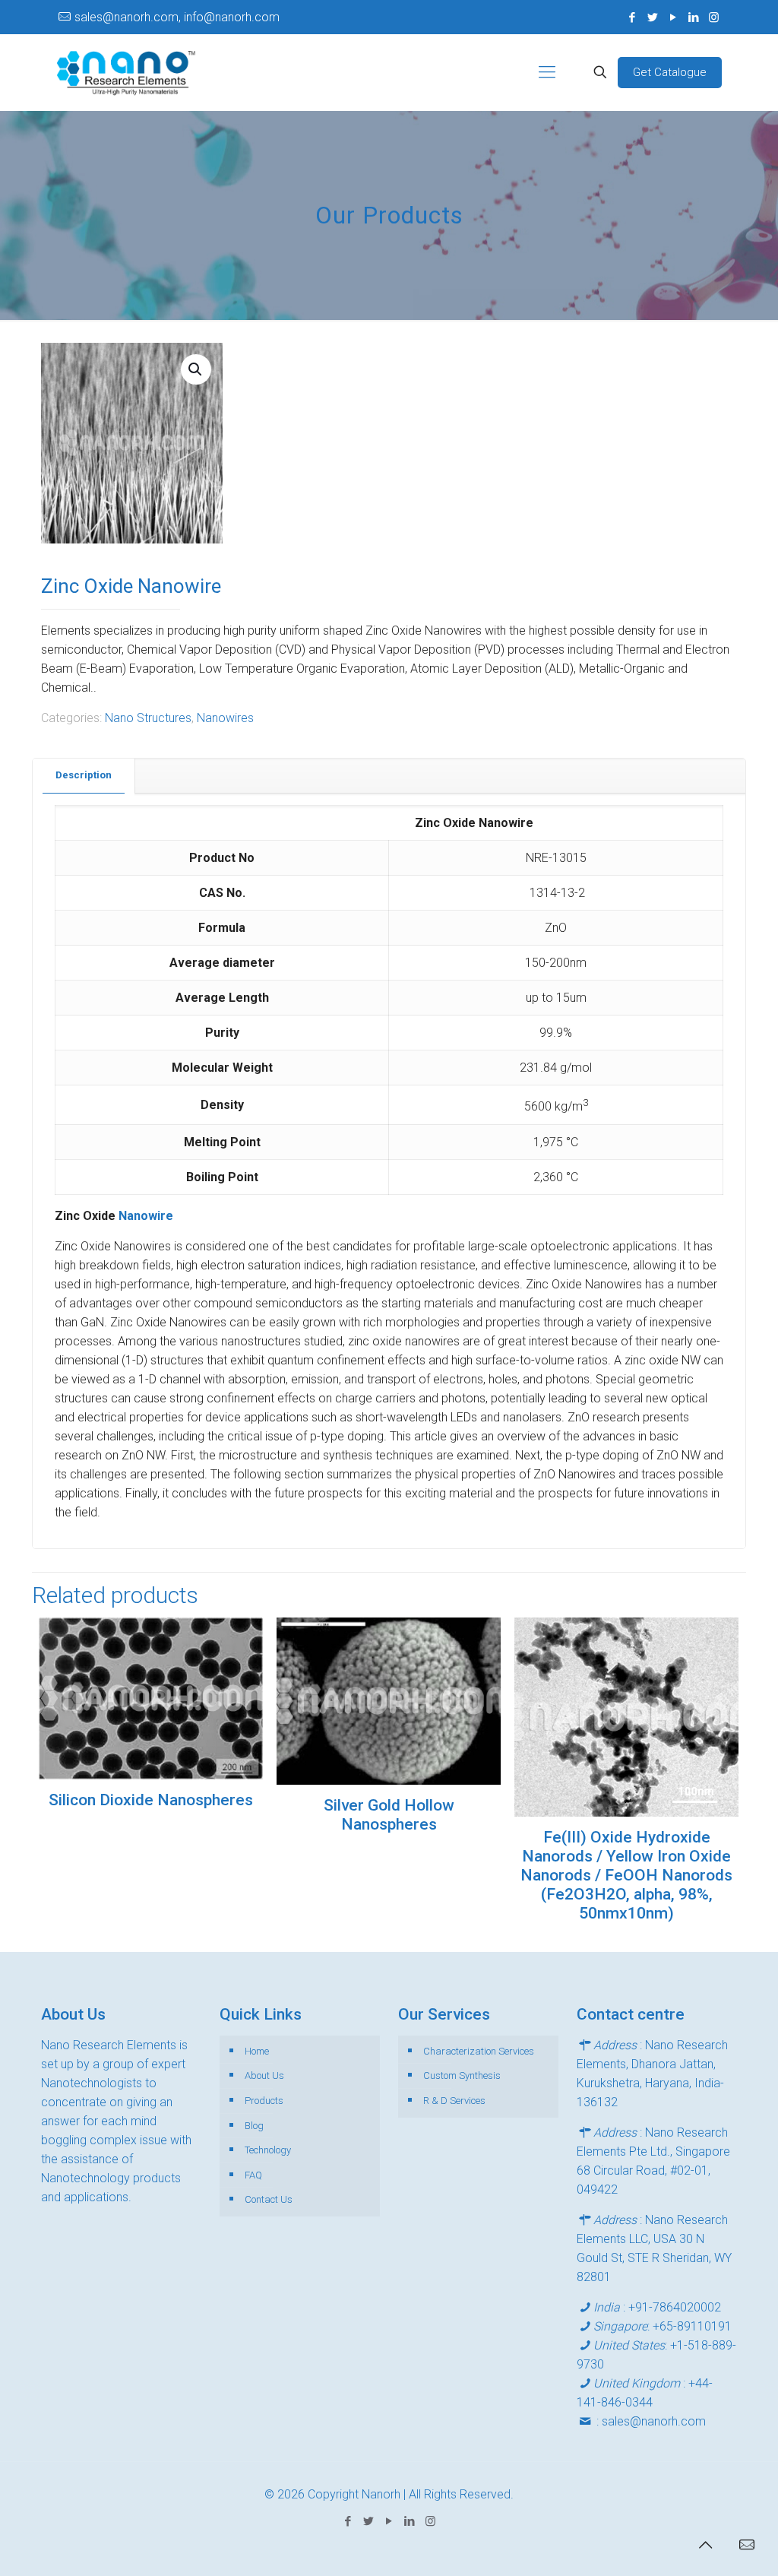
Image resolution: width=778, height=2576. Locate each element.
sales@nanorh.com (654, 2421)
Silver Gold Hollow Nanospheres (389, 1815)
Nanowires (225, 718)
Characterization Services (479, 2051)
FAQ (253, 2175)
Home (257, 2051)
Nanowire (146, 1216)
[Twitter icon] (652, 17)
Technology (268, 2150)
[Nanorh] (126, 72)
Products (264, 2101)
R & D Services (454, 2101)
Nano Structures (148, 718)
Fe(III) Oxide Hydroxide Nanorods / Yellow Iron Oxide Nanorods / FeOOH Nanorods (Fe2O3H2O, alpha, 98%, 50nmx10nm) (626, 1875)
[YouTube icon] (673, 17)
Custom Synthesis (462, 2075)
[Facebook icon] (632, 17)
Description (84, 775)
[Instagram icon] (714, 17)
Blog (254, 2126)
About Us (264, 2075)
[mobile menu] (547, 72)
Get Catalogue (670, 72)
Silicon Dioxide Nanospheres (151, 1800)
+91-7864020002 (675, 2307)
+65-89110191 (692, 2326)
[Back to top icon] (705, 2545)
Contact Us (269, 2199)
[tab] (84, 776)
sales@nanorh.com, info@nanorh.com (177, 17)
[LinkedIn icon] (693, 17)
